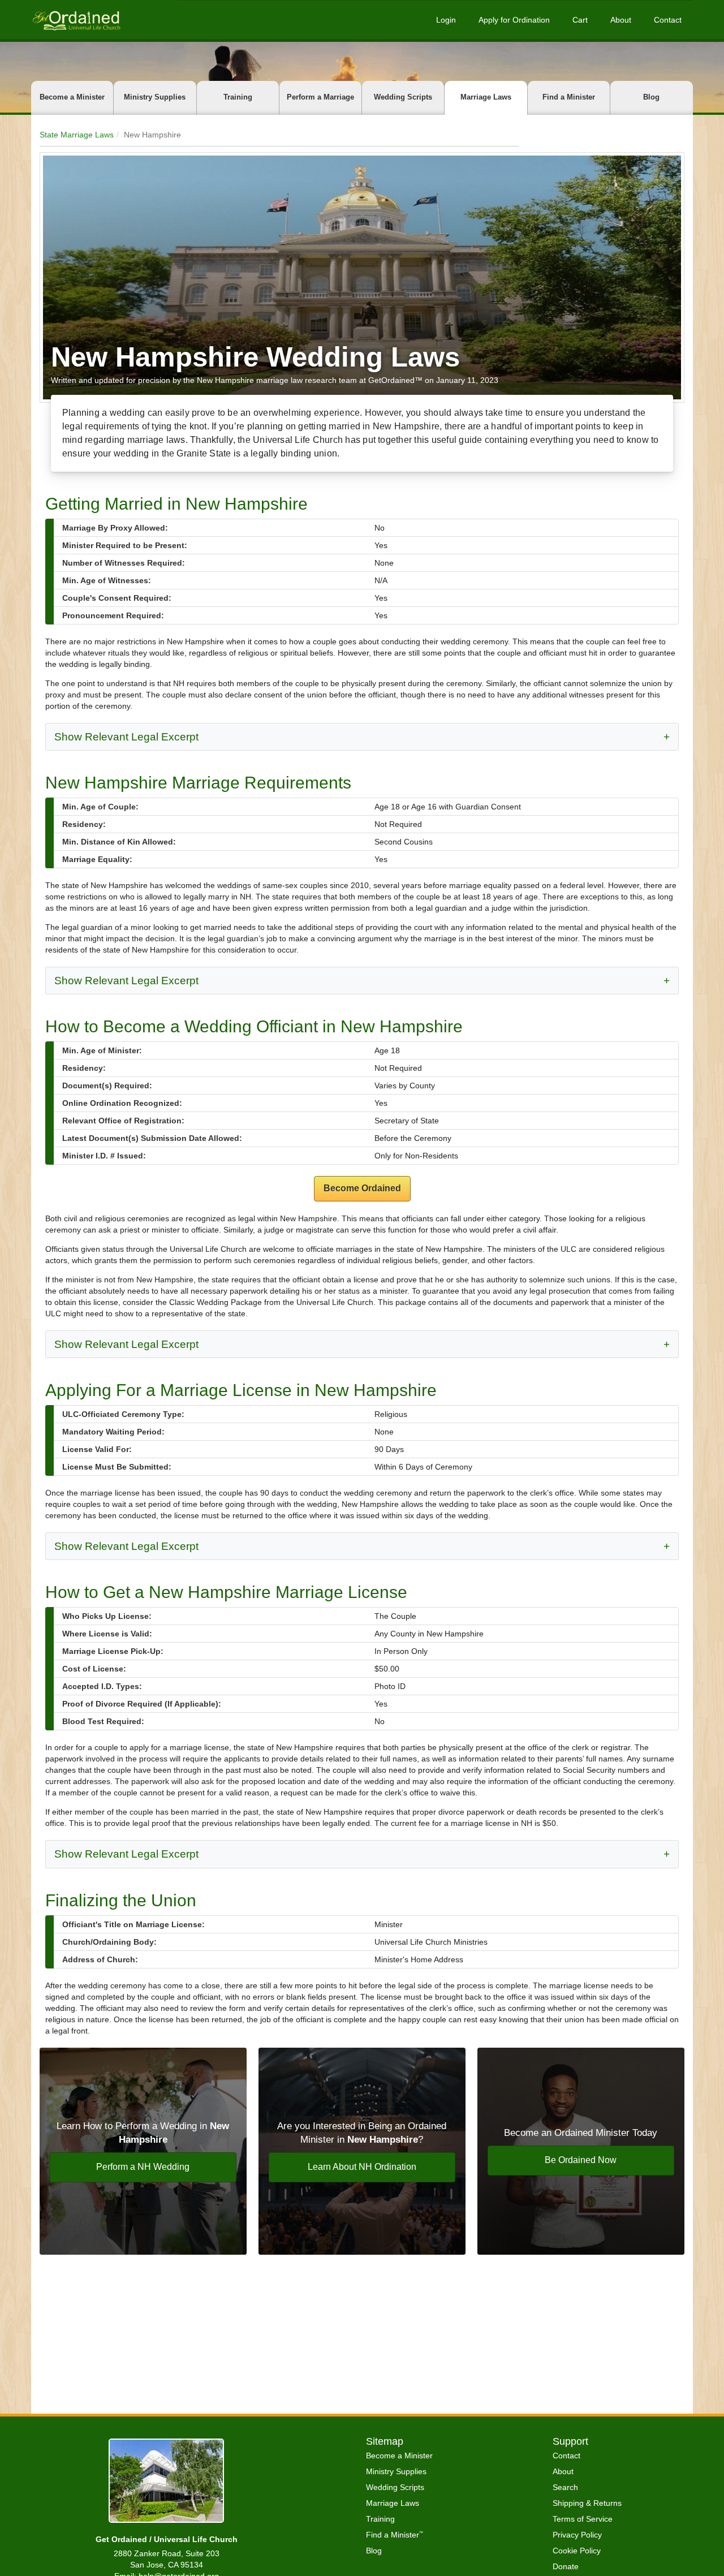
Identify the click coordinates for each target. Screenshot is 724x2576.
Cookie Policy (577, 2551)
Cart (580, 20)
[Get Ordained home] (76, 20)
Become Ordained (362, 1188)
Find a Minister (569, 97)
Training (238, 97)
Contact (668, 20)
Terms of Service (583, 2519)
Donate (566, 2566)
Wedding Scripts (403, 97)
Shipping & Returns (587, 2503)
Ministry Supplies (155, 97)
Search (565, 2487)
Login (446, 20)
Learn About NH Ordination (362, 2167)
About (621, 20)
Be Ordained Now (581, 2160)
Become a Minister (72, 97)
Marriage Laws (486, 97)
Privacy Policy (577, 2535)
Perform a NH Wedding (143, 2167)
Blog (651, 97)
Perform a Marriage (320, 97)
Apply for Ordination (514, 20)
